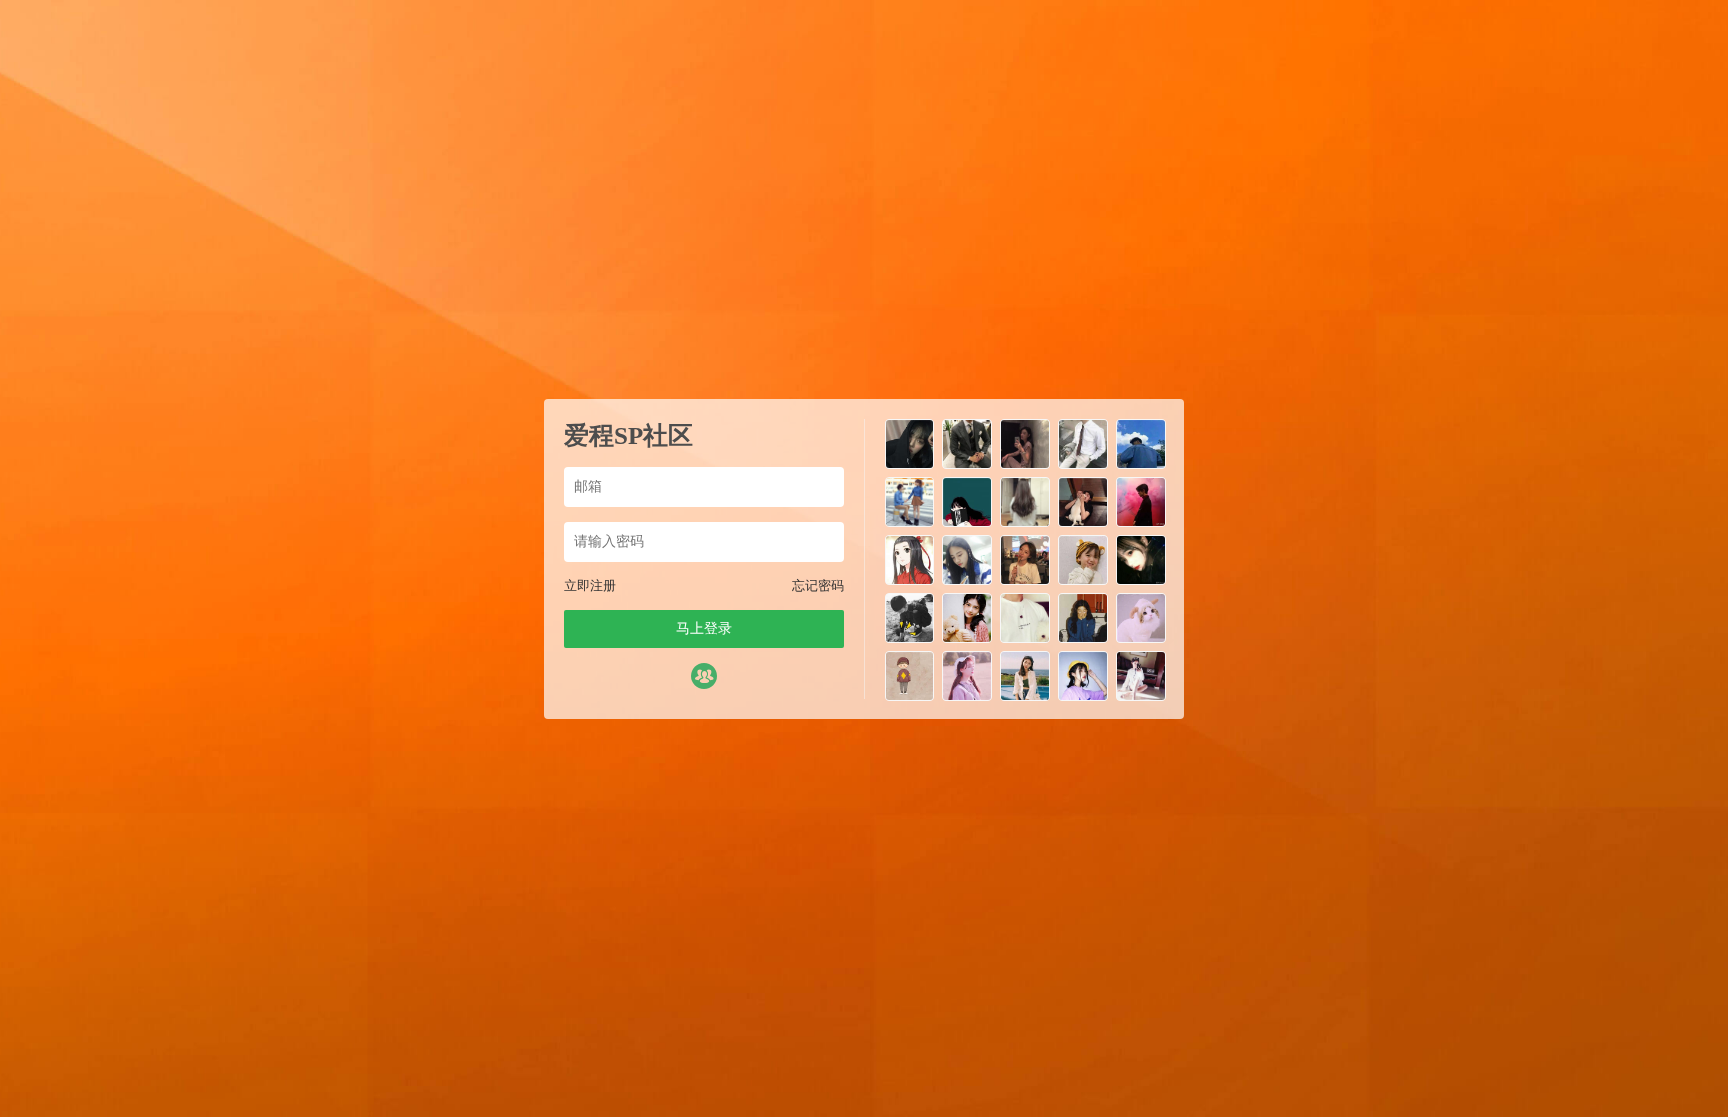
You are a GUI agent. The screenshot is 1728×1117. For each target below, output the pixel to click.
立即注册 (590, 585)
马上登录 (704, 628)
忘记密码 (818, 585)
